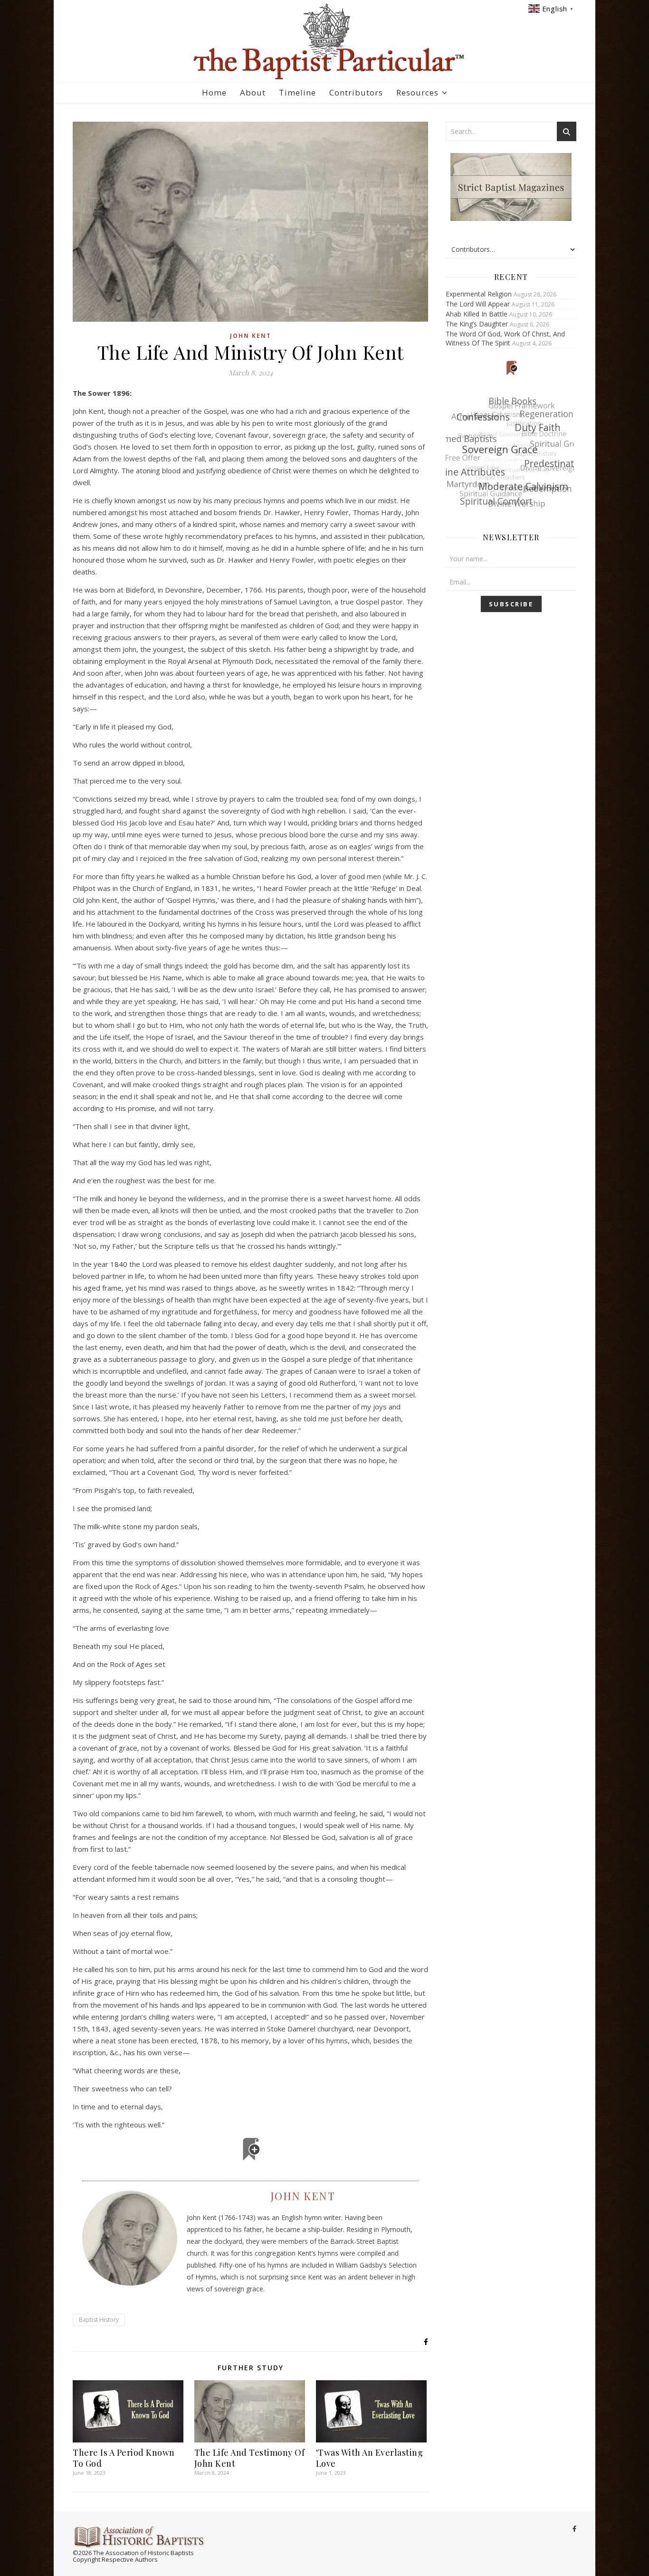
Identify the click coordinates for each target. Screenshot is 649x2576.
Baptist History (99, 2320)
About (253, 92)
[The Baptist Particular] (324, 42)
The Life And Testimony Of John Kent (250, 2458)
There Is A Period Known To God (124, 2458)
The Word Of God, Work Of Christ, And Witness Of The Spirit (505, 338)
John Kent (251, 336)
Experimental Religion (479, 294)
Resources (417, 92)
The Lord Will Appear (478, 304)
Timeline (297, 92)
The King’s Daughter (477, 324)
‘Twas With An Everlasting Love (370, 2458)
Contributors (356, 92)
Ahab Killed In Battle (477, 314)
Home (214, 92)
